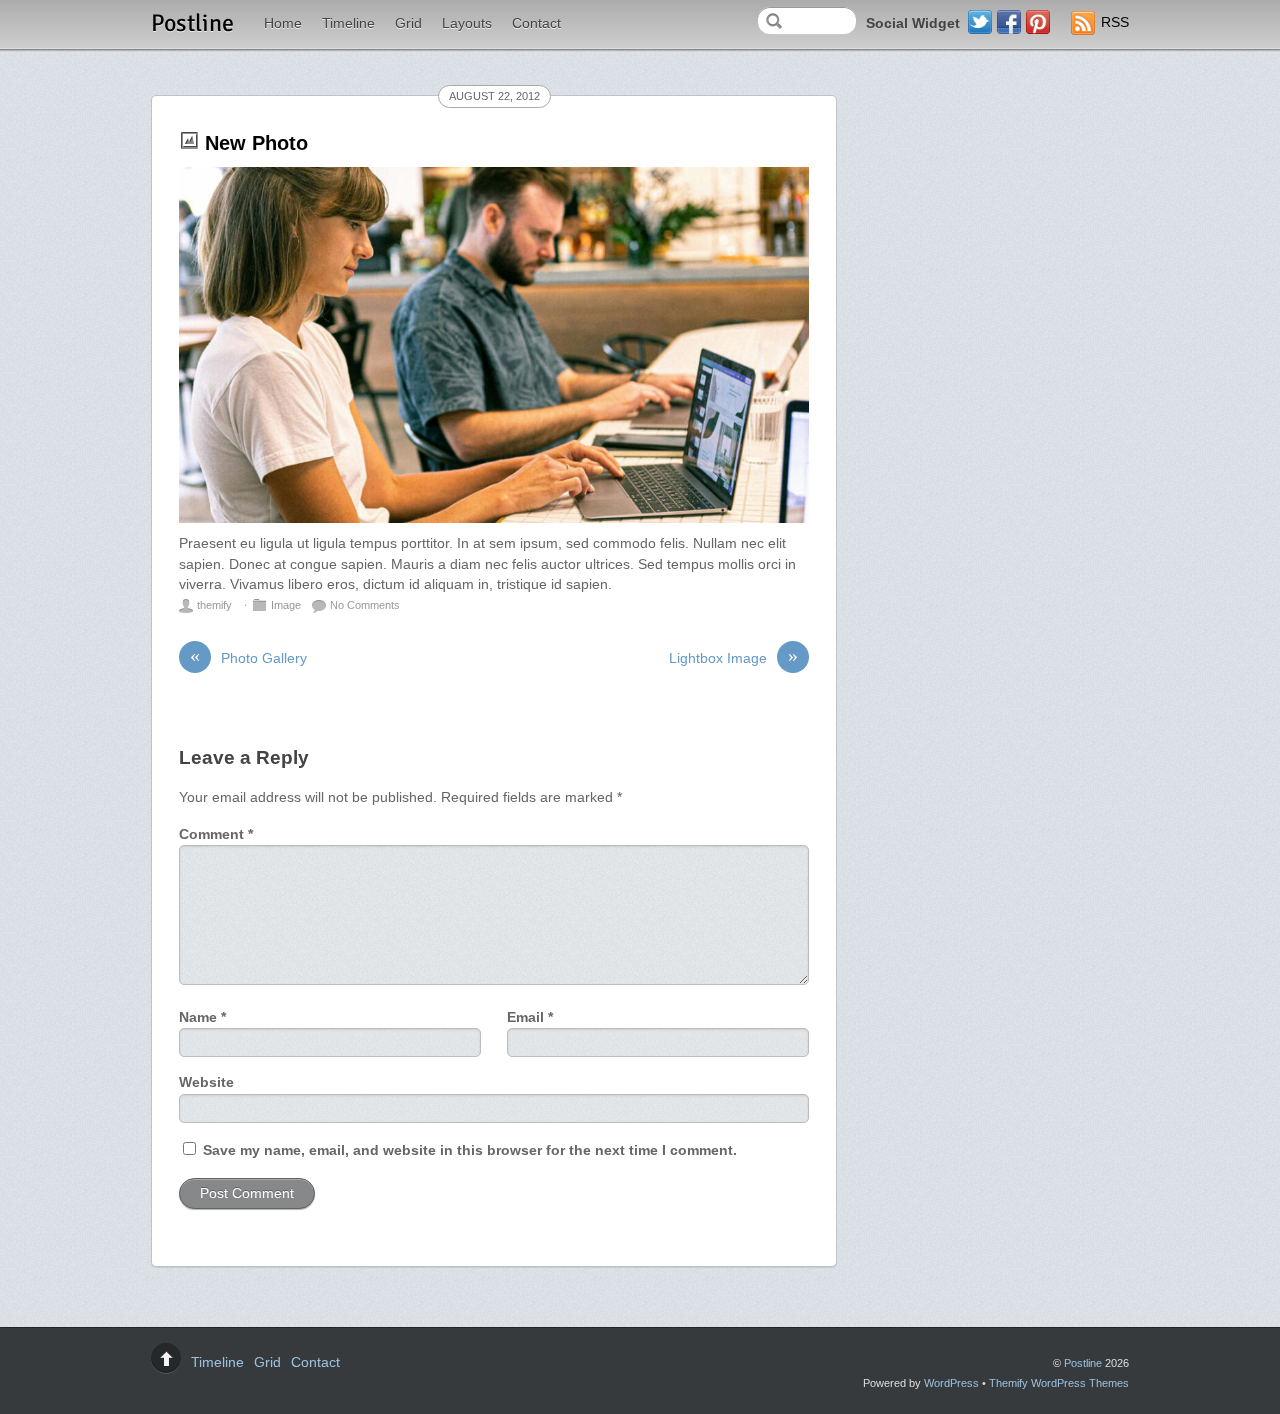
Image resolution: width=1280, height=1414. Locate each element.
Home (283, 23)
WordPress (951, 1383)
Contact (536, 23)
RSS (1115, 22)
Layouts (467, 23)
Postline (1083, 1363)
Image (286, 605)
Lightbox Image (733, 657)
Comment (216, 834)
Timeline (348, 23)
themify (214, 605)
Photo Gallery (248, 657)
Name (202, 1017)
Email (530, 1017)
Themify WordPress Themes (1059, 1383)
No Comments (365, 605)
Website (206, 1082)
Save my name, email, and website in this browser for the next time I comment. (470, 1150)
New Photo (256, 143)
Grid (408, 23)
